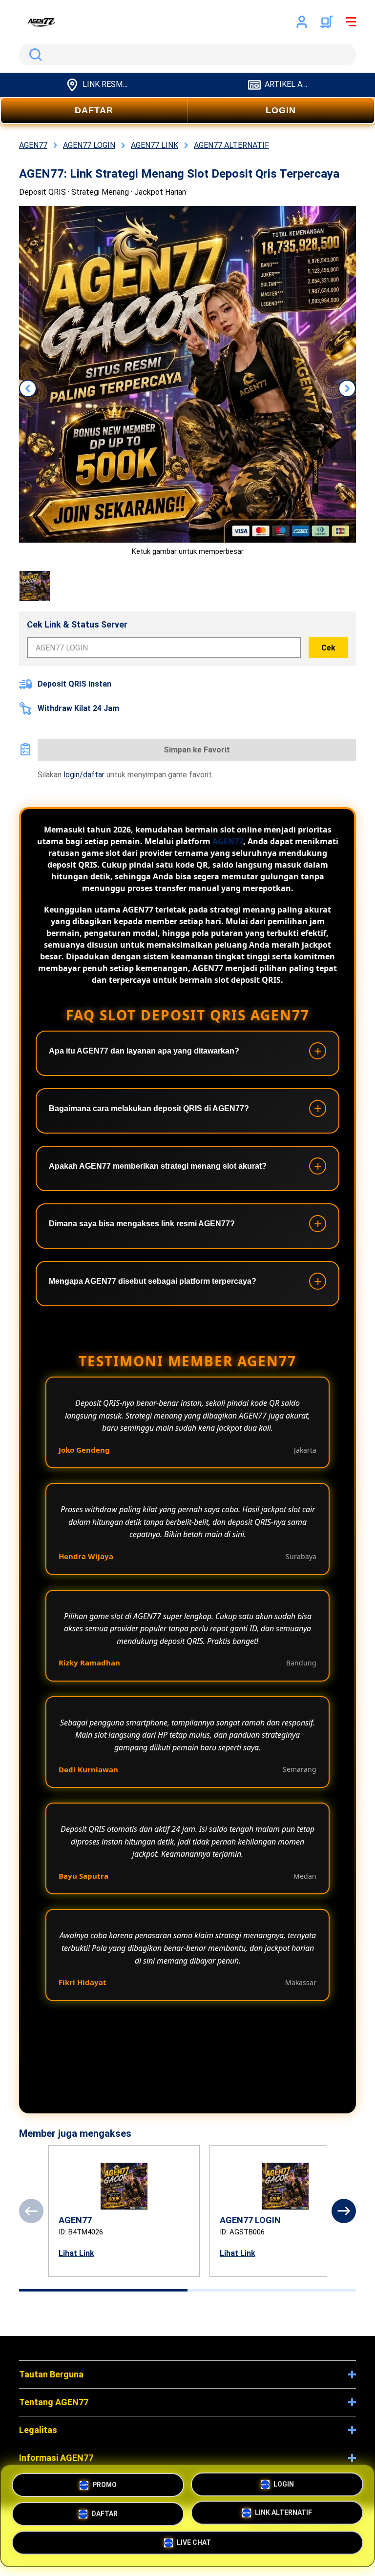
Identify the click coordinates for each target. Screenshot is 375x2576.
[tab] (103, 2290)
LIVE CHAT (194, 2545)
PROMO (104, 2481)
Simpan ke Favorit (197, 750)
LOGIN (281, 110)
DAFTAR (94, 110)
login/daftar (84, 775)
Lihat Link (76, 2253)
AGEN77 (228, 841)
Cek (328, 648)
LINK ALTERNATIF (283, 2514)
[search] (187, 55)
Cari (34, 55)
